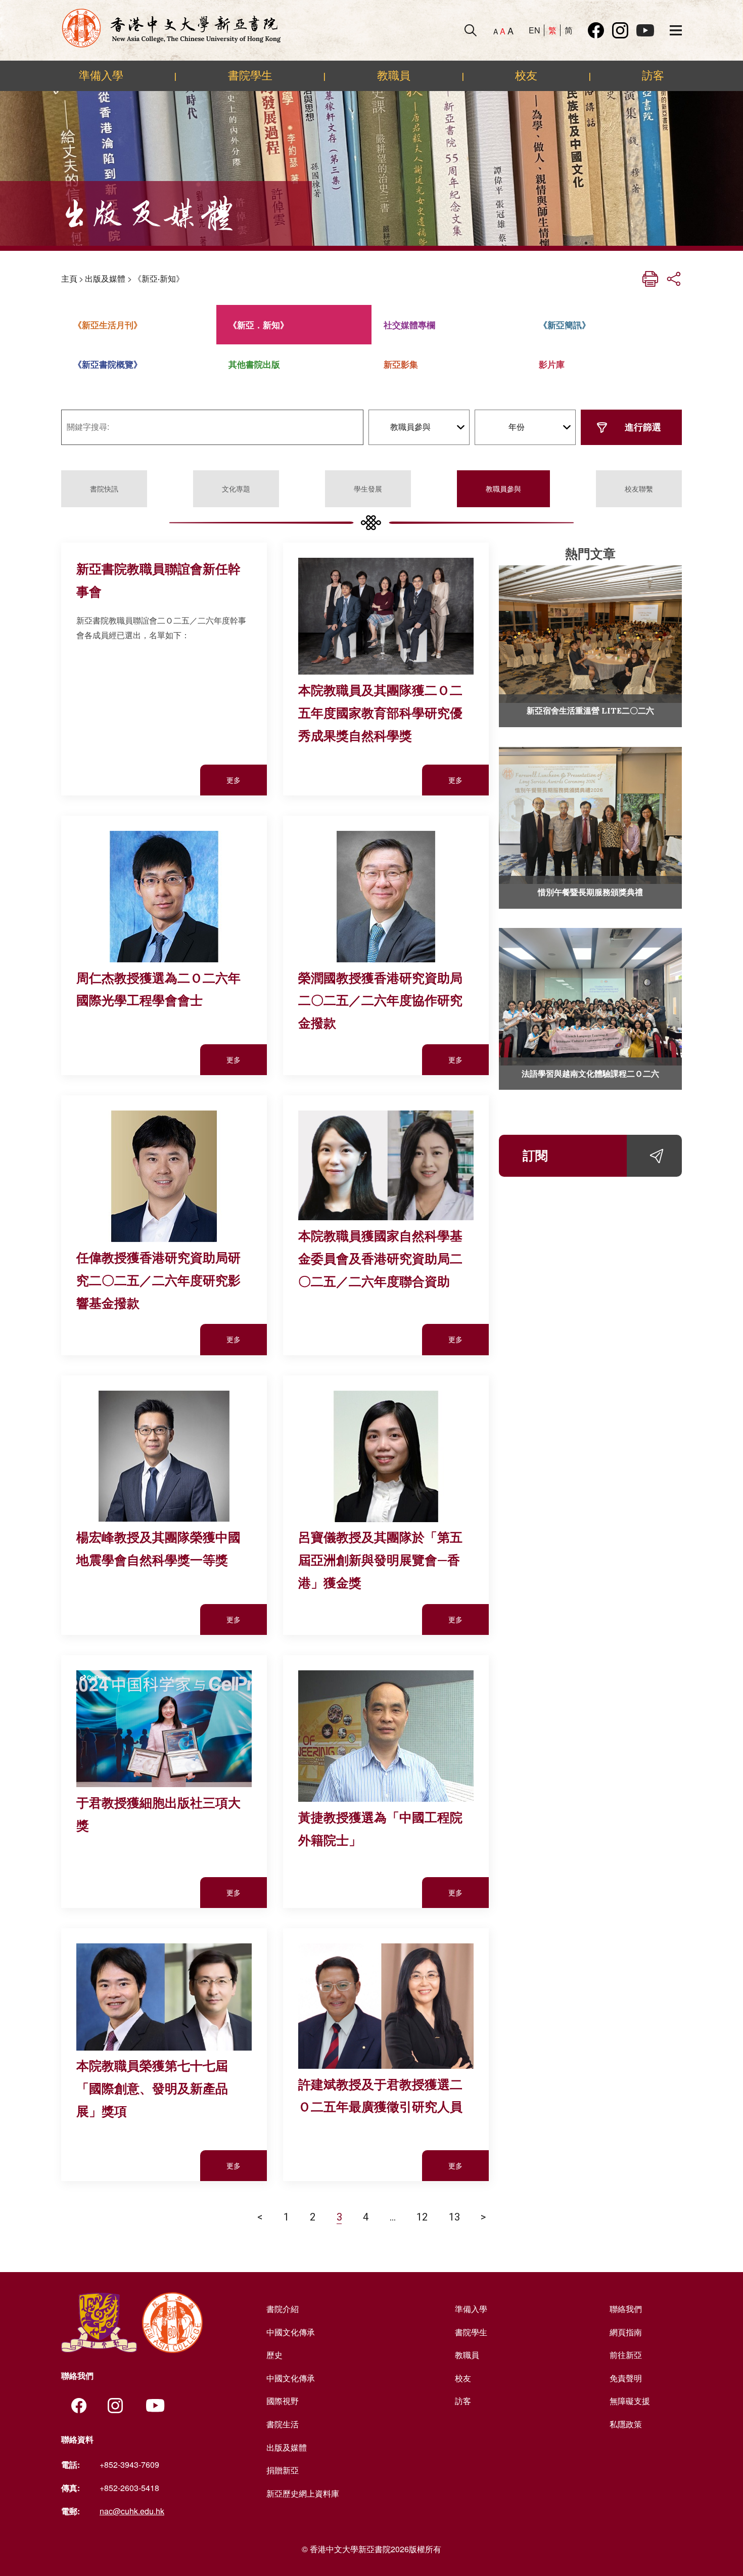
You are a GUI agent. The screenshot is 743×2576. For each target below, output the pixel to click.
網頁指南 (626, 2332)
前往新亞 (626, 2355)
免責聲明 (626, 2378)
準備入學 (101, 75)
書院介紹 (283, 2309)
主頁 (69, 278)
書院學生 (250, 75)
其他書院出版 (254, 364)
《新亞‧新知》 (159, 278)
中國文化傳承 (291, 2332)
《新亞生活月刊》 (108, 325)
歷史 (274, 2355)
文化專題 (236, 488)
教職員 (394, 75)
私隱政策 (626, 2424)
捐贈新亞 (283, 2470)
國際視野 (283, 2401)
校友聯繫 (639, 488)
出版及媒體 (105, 278)
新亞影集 (401, 364)
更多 (234, 780)
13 (454, 2216)
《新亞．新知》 (259, 325)
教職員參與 (503, 488)
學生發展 (368, 488)
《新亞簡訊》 (565, 325)
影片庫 (552, 364)
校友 (526, 75)
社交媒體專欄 (409, 325)
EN (535, 30)
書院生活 (283, 2424)
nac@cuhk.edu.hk (132, 2511)
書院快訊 (104, 488)
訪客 (653, 75)
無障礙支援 (630, 2401)
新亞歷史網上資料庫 (303, 2493)
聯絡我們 (626, 2309)
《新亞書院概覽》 (108, 364)
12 (422, 2216)
